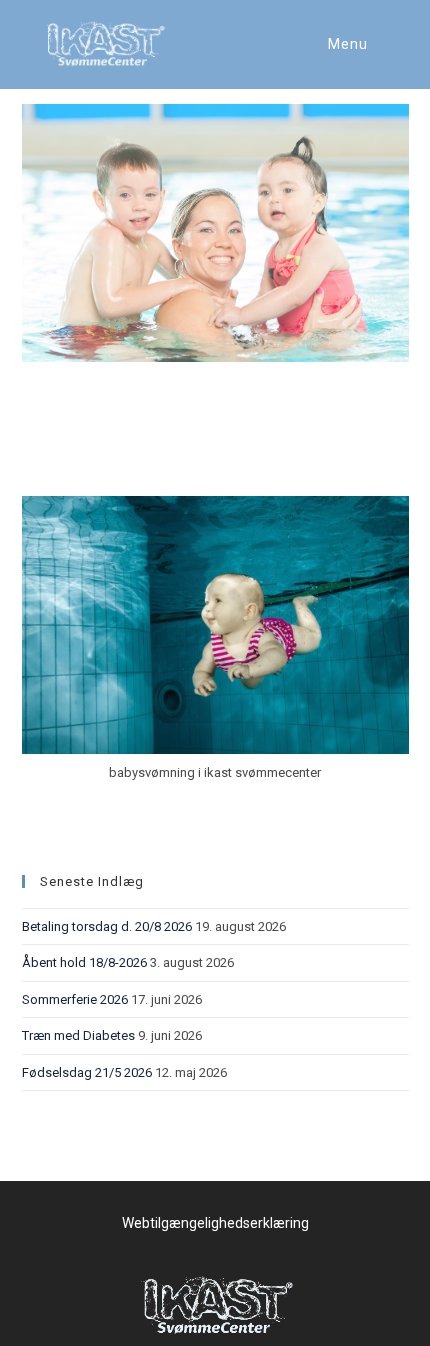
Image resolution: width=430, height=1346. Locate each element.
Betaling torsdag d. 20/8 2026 (107, 926)
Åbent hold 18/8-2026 (84, 962)
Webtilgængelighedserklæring (215, 1223)
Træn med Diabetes (78, 1035)
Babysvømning (104, 459)
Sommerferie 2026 (75, 999)
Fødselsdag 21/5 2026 (87, 1072)
